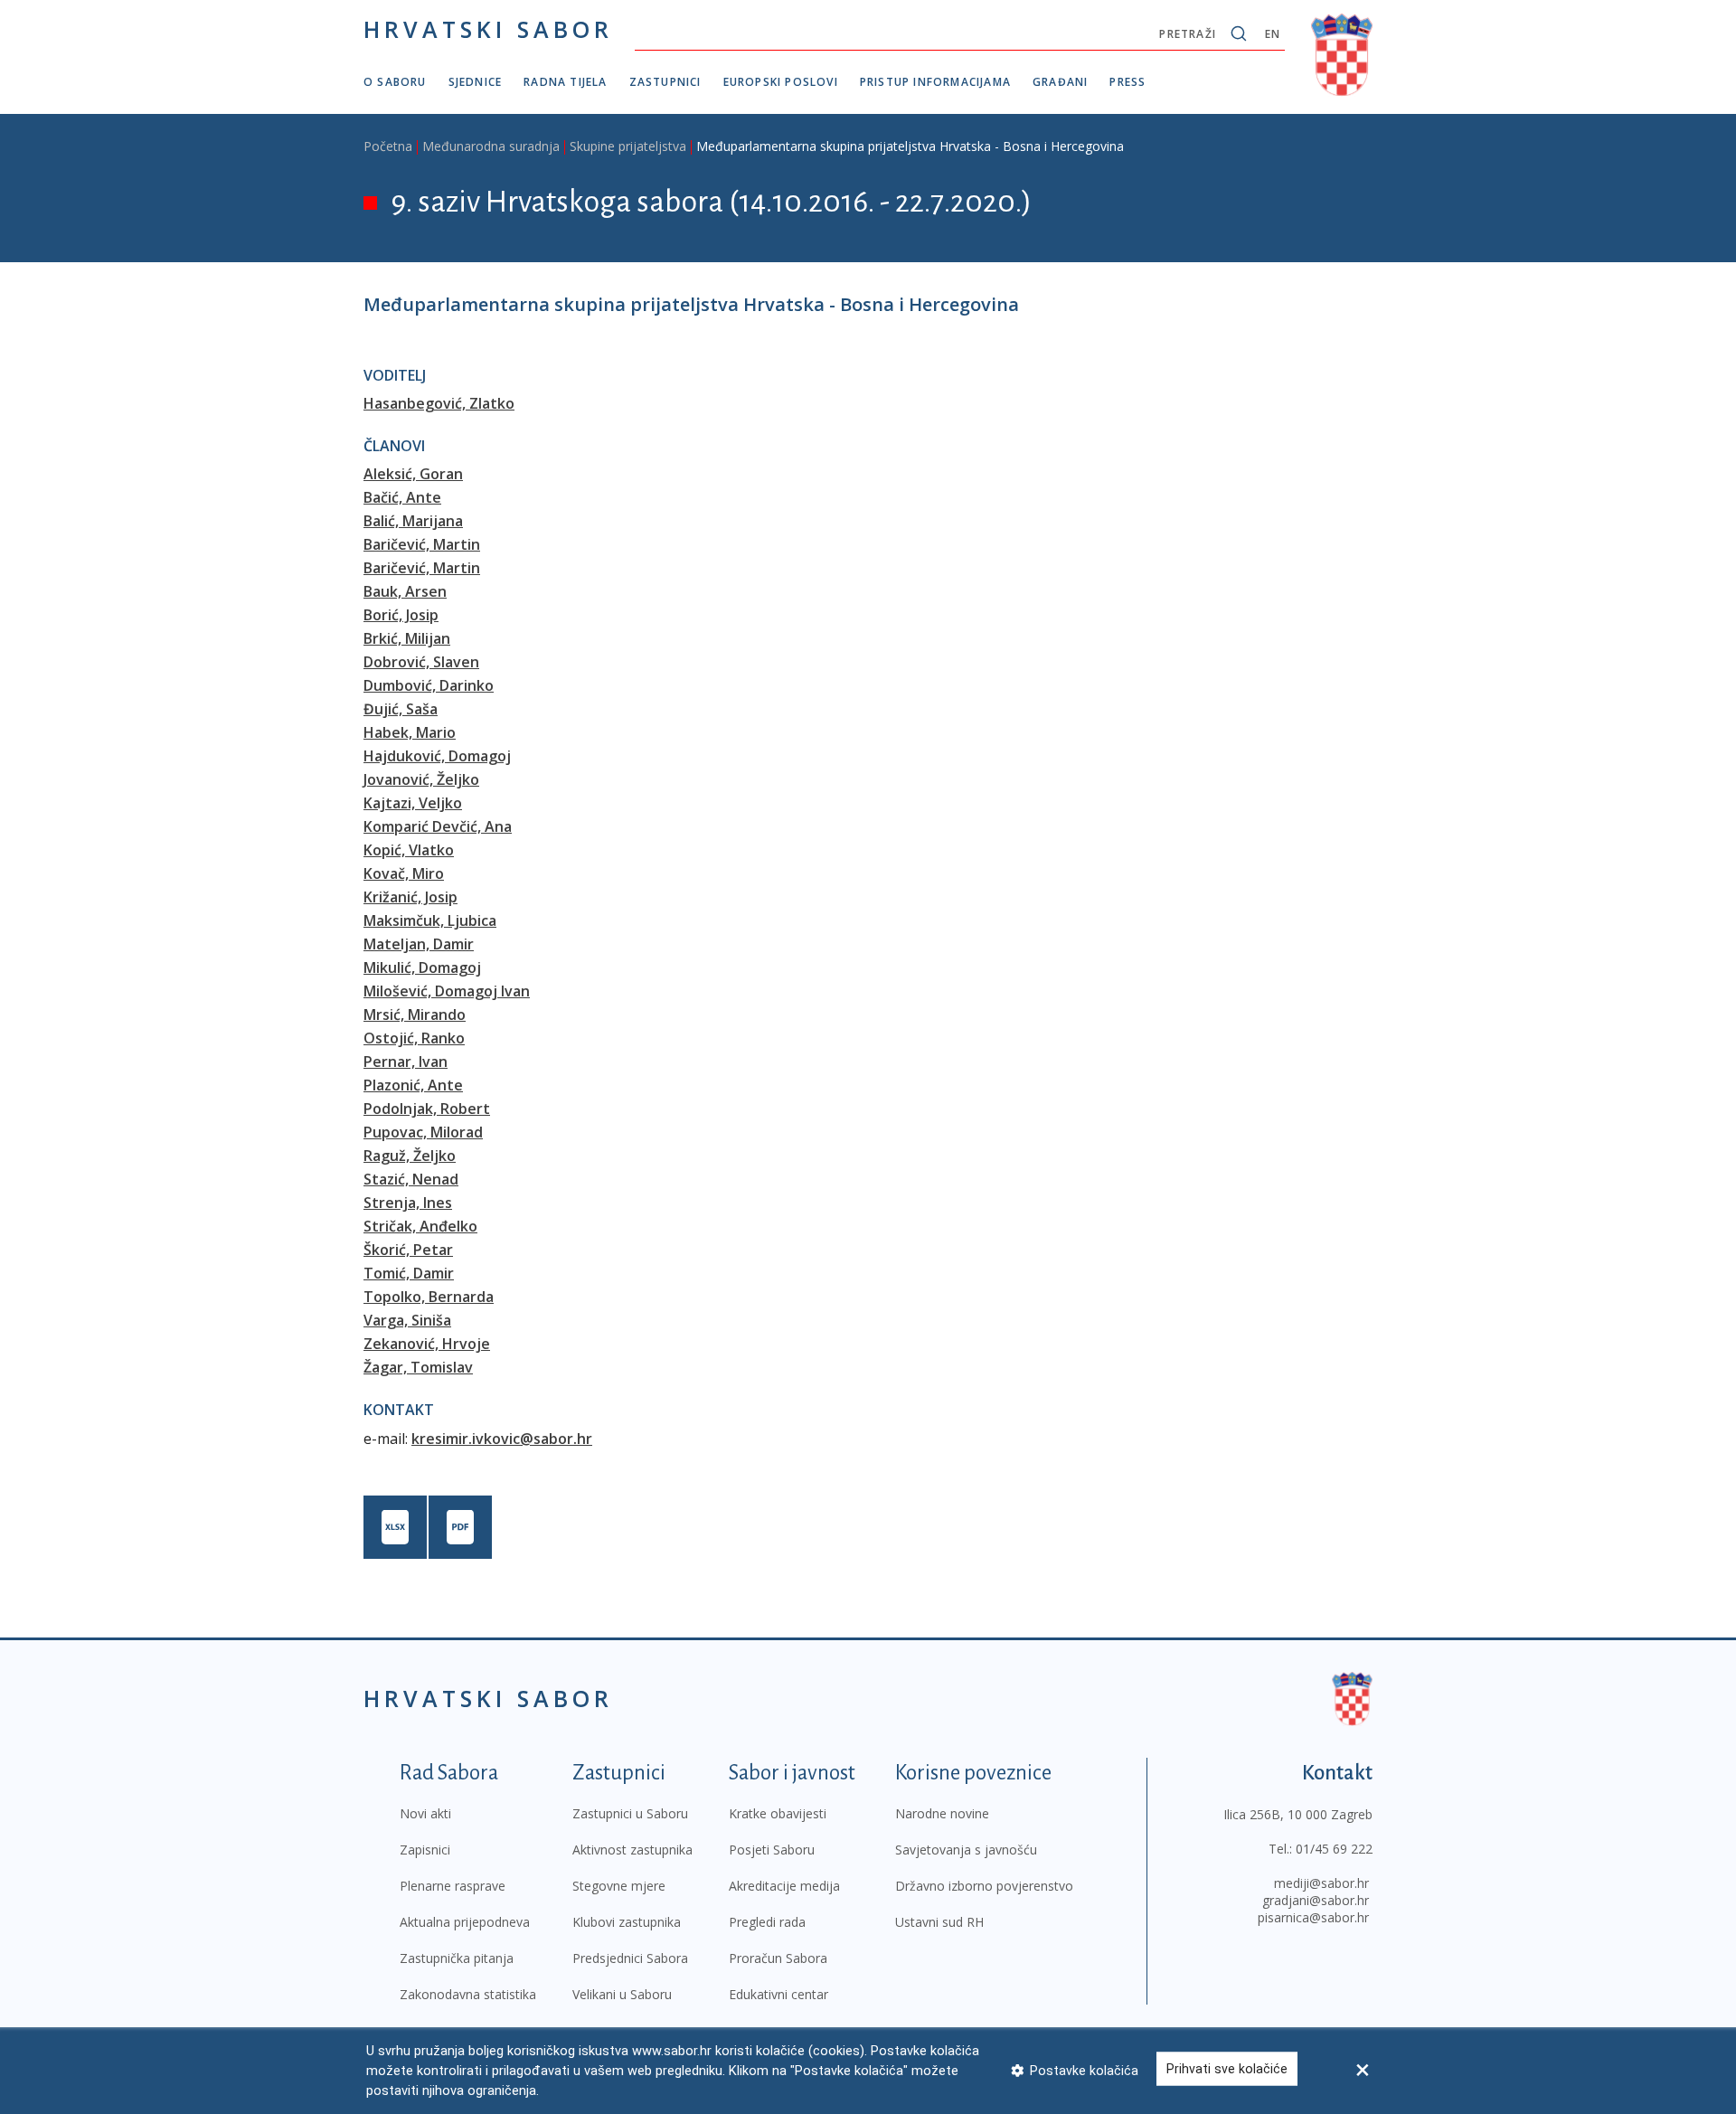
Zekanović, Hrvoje (427, 1344)
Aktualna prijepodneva (465, 1922)
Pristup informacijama (935, 82)
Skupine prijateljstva (628, 146)
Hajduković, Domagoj (437, 756)
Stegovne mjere (619, 1886)
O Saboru (395, 82)
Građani (1060, 82)
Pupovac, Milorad (423, 1132)
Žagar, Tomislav (418, 1367)
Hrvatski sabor (488, 29)
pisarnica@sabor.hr (1313, 1917)
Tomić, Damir (409, 1273)
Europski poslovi (781, 82)
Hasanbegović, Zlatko (439, 403)
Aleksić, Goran (413, 474)
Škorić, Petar (408, 1250)
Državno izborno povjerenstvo (984, 1886)
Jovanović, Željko (421, 779)
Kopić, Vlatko (409, 850)
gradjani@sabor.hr (1316, 1900)
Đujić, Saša (401, 709)
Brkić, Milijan (407, 638)
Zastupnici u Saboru (630, 1813)
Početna (388, 146)
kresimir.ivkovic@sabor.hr (502, 1439)
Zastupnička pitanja (457, 1958)
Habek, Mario (410, 732)
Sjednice (476, 82)
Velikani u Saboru (622, 1994)
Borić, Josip (401, 615)
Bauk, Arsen (405, 591)
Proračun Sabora (778, 1958)
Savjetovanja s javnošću (966, 1850)
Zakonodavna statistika (468, 1994)
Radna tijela (565, 82)
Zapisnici (425, 1850)
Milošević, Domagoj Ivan (447, 991)
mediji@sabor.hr (1321, 1883)
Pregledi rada (767, 1922)
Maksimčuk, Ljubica (430, 920)
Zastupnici (665, 82)
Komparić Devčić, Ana (438, 826)
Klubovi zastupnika (627, 1922)
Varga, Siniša (407, 1320)
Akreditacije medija (784, 1886)
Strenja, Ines (408, 1203)
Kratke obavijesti (778, 1813)
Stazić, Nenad (411, 1179)
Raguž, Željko (410, 1156)
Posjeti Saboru (772, 1850)
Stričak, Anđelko (420, 1226)
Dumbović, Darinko (429, 685)
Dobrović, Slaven (421, 662)
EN (1273, 34)
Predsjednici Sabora (630, 1958)
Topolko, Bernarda (429, 1297)
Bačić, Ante (402, 497)
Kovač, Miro (404, 873)
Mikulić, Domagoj (422, 967)
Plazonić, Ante (413, 1085)
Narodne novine (942, 1813)
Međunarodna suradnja (491, 146)
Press (1127, 82)
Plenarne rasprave (453, 1886)
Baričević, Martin (422, 544)
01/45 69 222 (1334, 1849)
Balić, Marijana (413, 521)
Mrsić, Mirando (415, 1015)
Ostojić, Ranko (414, 1038)
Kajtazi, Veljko (413, 803)
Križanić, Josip (410, 897)
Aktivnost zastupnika (632, 1850)
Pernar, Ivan (406, 1062)
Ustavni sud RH (939, 1922)
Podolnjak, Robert (427, 1109)
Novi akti (425, 1813)
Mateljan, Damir (419, 944)
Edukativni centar (778, 1994)
